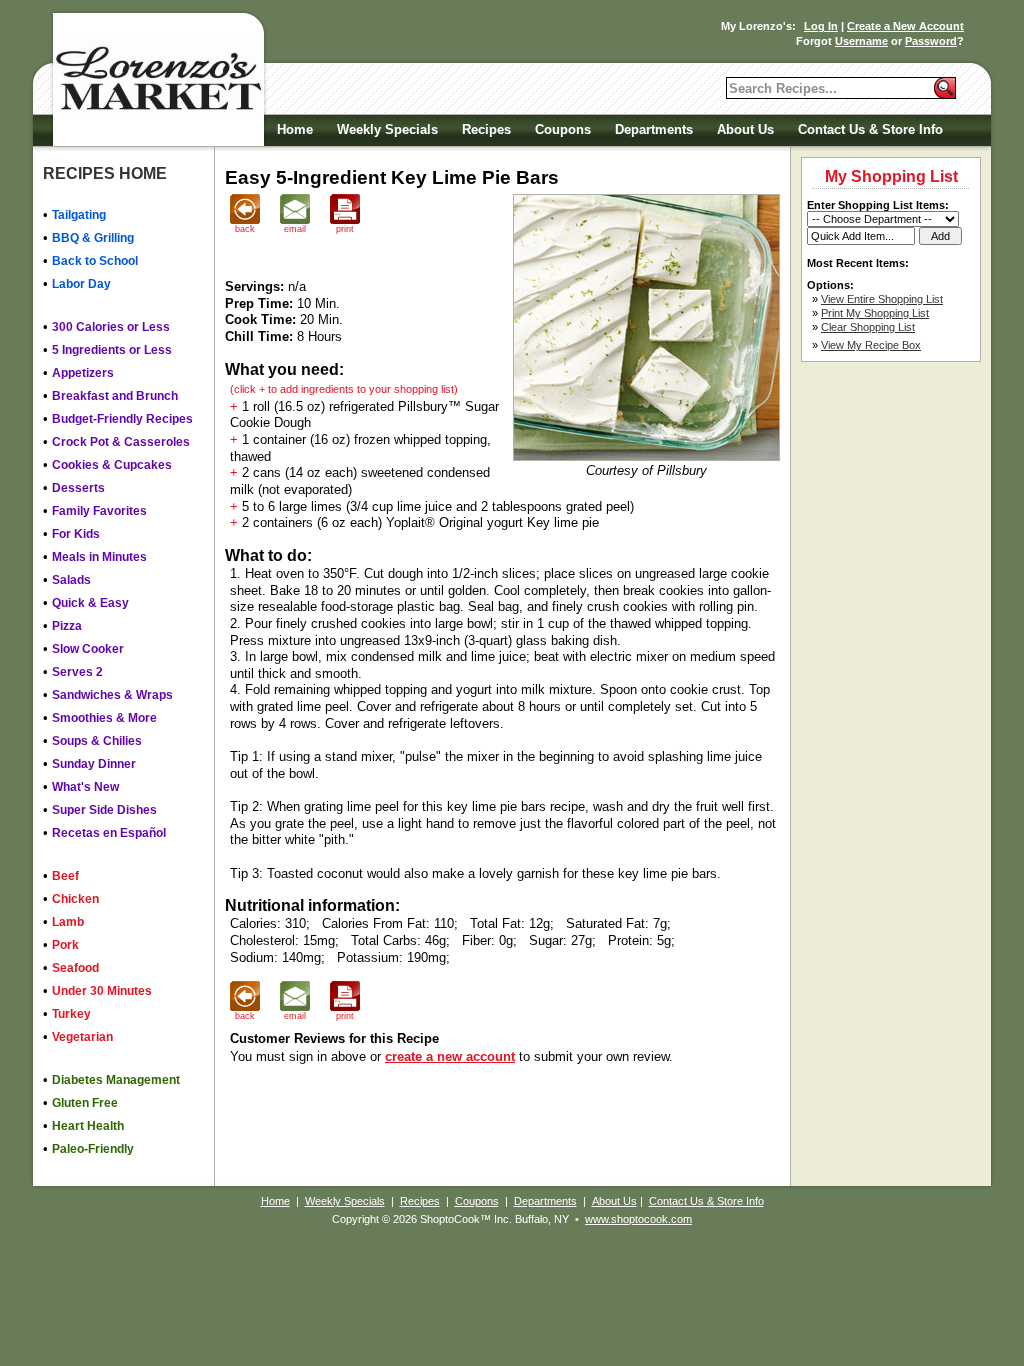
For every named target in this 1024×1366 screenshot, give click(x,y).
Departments (654, 129)
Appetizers (83, 373)
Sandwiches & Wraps (112, 695)
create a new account (450, 1056)
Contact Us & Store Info (870, 129)
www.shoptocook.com (638, 1219)
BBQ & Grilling (93, 238)
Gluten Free (85, 1103)
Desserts (78, 488)
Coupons (563, 129)
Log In (821, 26)
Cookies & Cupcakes (112, 465)
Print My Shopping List (875, 313)
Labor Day (81, 284)
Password (931, 41)
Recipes (486, 129)
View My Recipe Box (871, 345)
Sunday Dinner (94, 764)
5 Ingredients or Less (112, 350)
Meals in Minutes (99, 557)
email (295, 229)
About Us (745, 129)
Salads (71, 580)
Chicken (75, 899)
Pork (65, 945)
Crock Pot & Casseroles (121, 442)
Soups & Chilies (97, 741)
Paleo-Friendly (93, 1149)
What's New (85, 787)
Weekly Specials (387, 129)
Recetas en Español (109, 833)
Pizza (67, 626)
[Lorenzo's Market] (157, 79)
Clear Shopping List (868, 327)
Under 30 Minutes (102, 991)
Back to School (95, 261)
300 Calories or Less (111, 327)
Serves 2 (77, 672)
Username (861, 41)
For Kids (76, 534)
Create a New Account (905, 26)
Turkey (71, 1014)
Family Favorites (99, 511)
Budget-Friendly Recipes (122, 419)
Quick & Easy (90, 603)
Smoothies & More (104, 718)
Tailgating (79, 215)
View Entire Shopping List (882, 299)
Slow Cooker (88, 649)
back (245, 229)
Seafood (75, 968)
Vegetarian (82, 1037)
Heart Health (88, 1126)
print (345, 229)
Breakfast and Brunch (115, 396)
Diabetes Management (116, 1080)
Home (295, 129)
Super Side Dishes (104, 810)
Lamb (68, 922)
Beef (65, 876)
